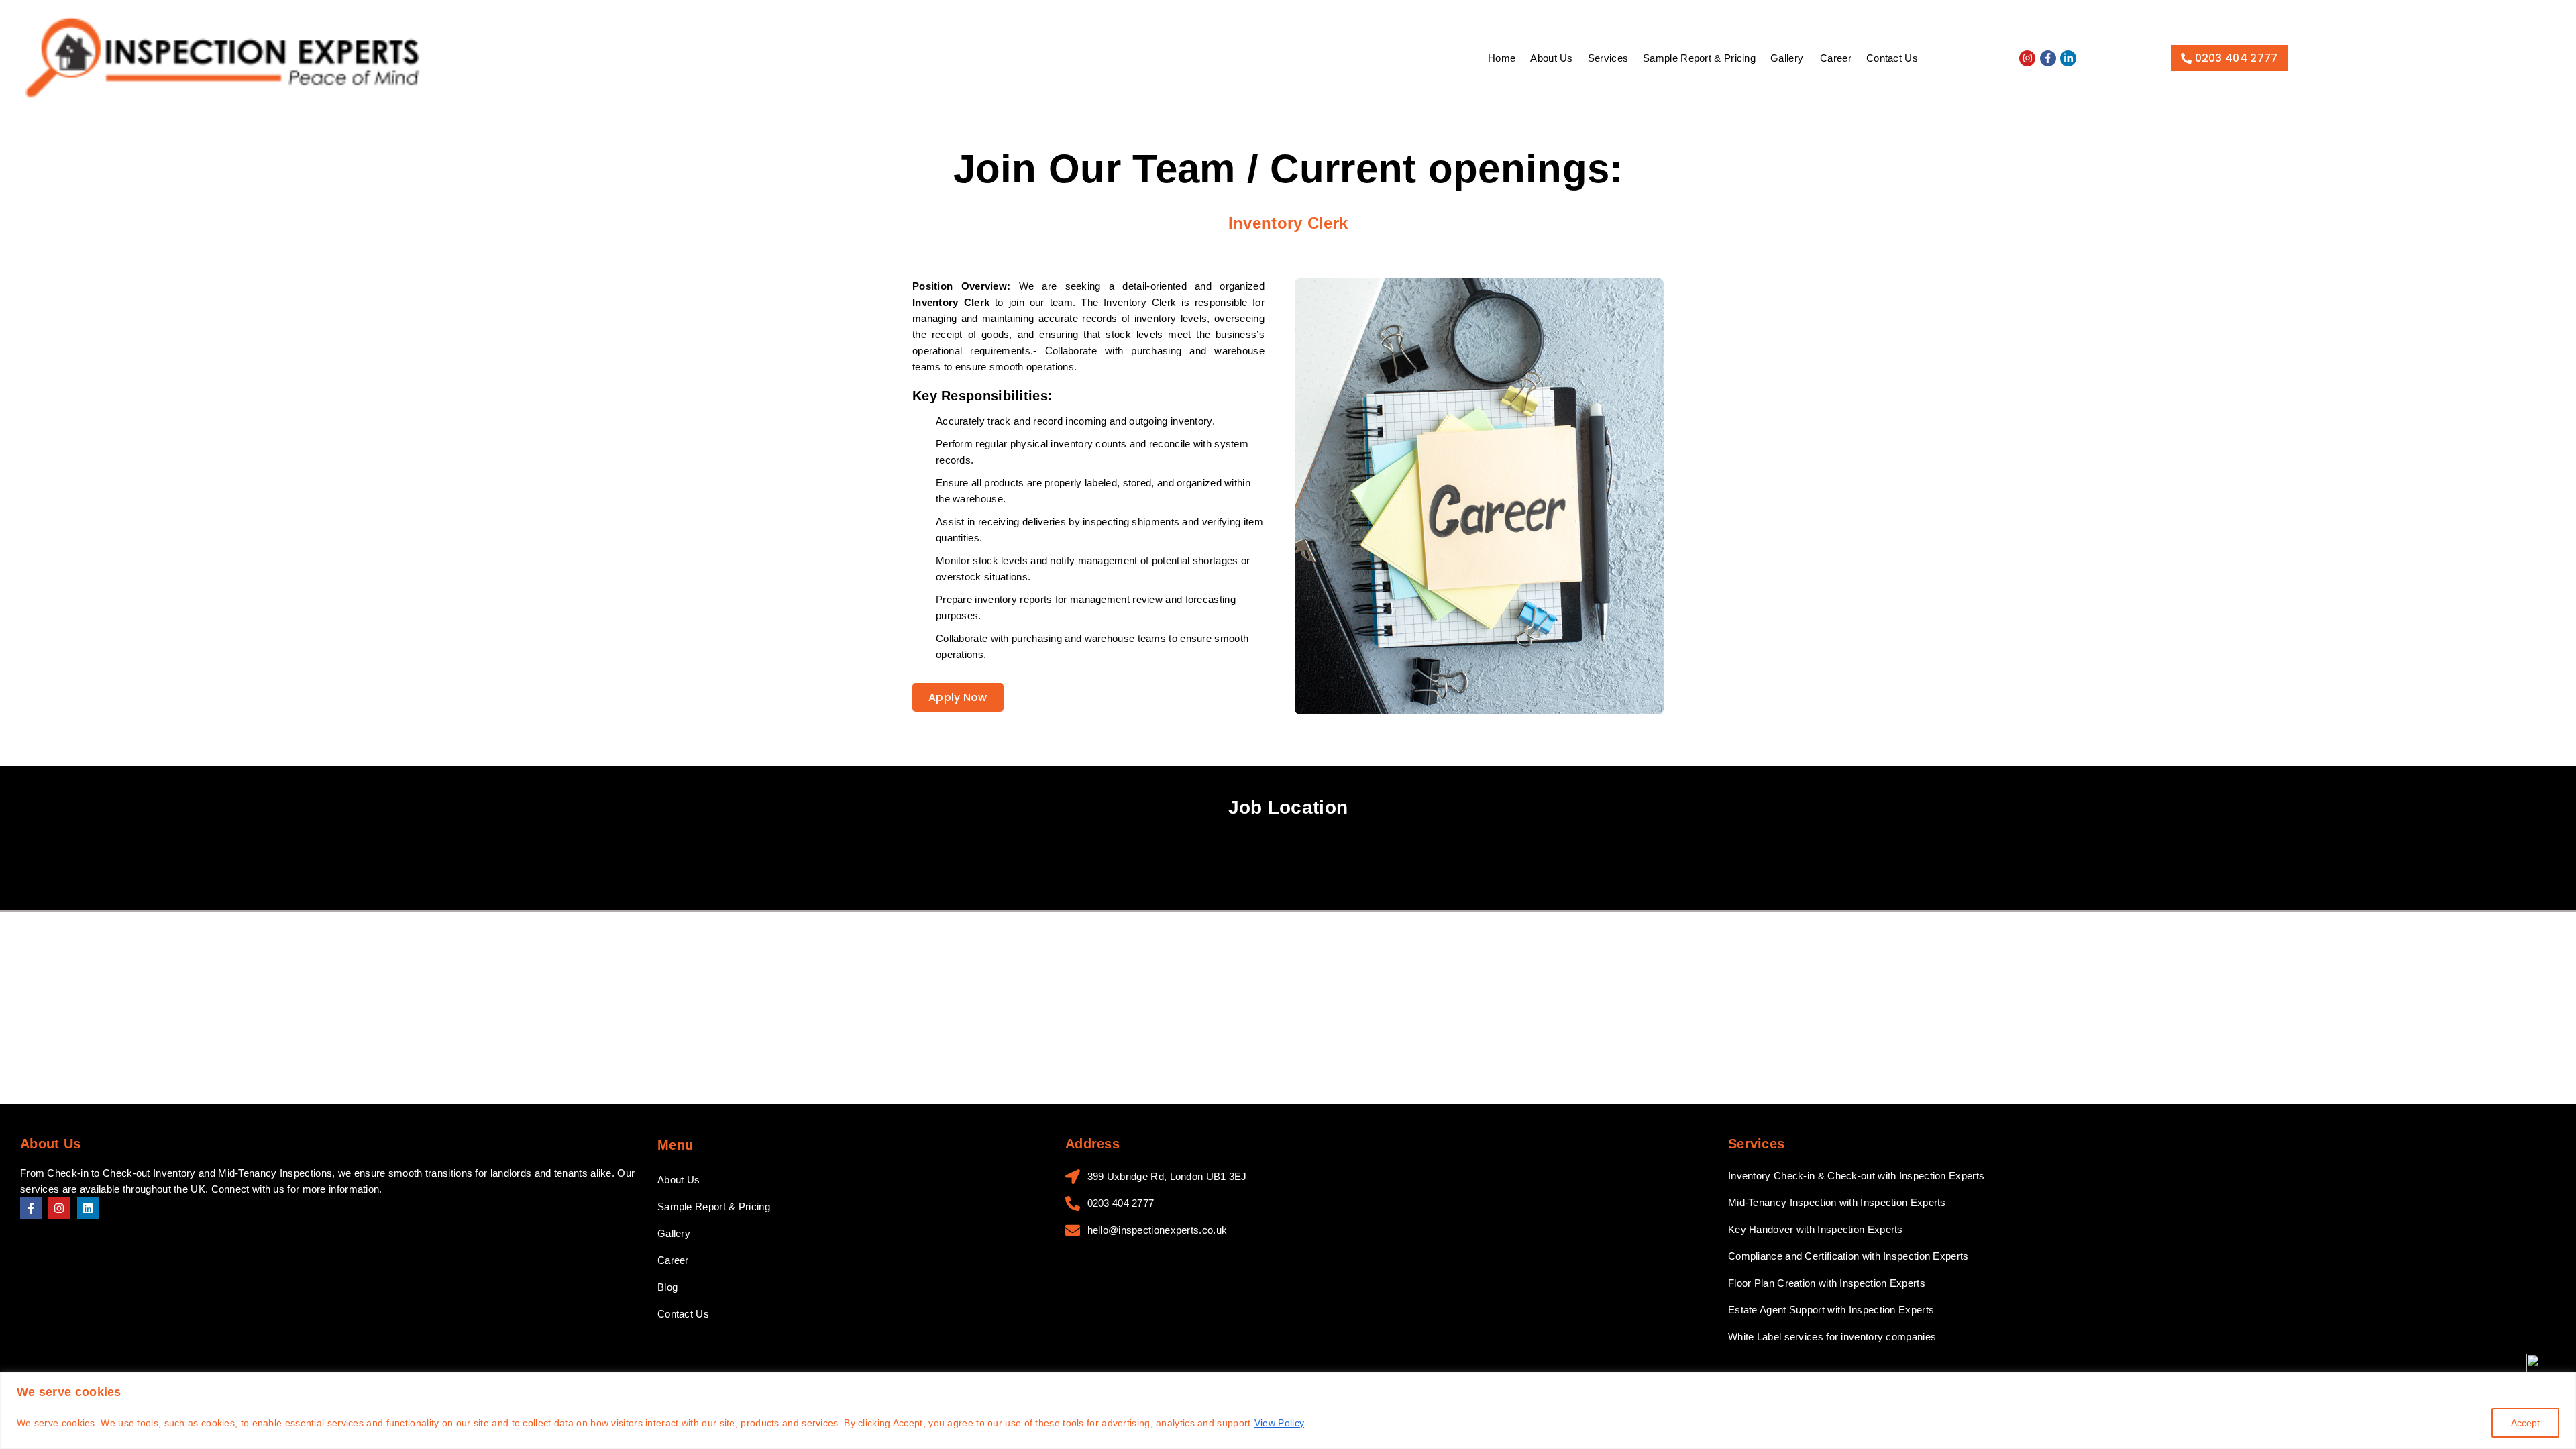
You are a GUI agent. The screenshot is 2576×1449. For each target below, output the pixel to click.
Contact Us (1892, 58)
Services (1608, 58)
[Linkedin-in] (2068, 58)
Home (1502, 58)
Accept (2525, 1423)
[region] (1288, 1410)
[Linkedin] (88, 1208)
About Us (1551, 58)
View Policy (1279, 1423)
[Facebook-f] (2048, 58)
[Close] (2562, 1383)
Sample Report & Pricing (1699, 58)
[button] (1788, 58)
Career (1836, 58)
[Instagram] (2027, 58)
